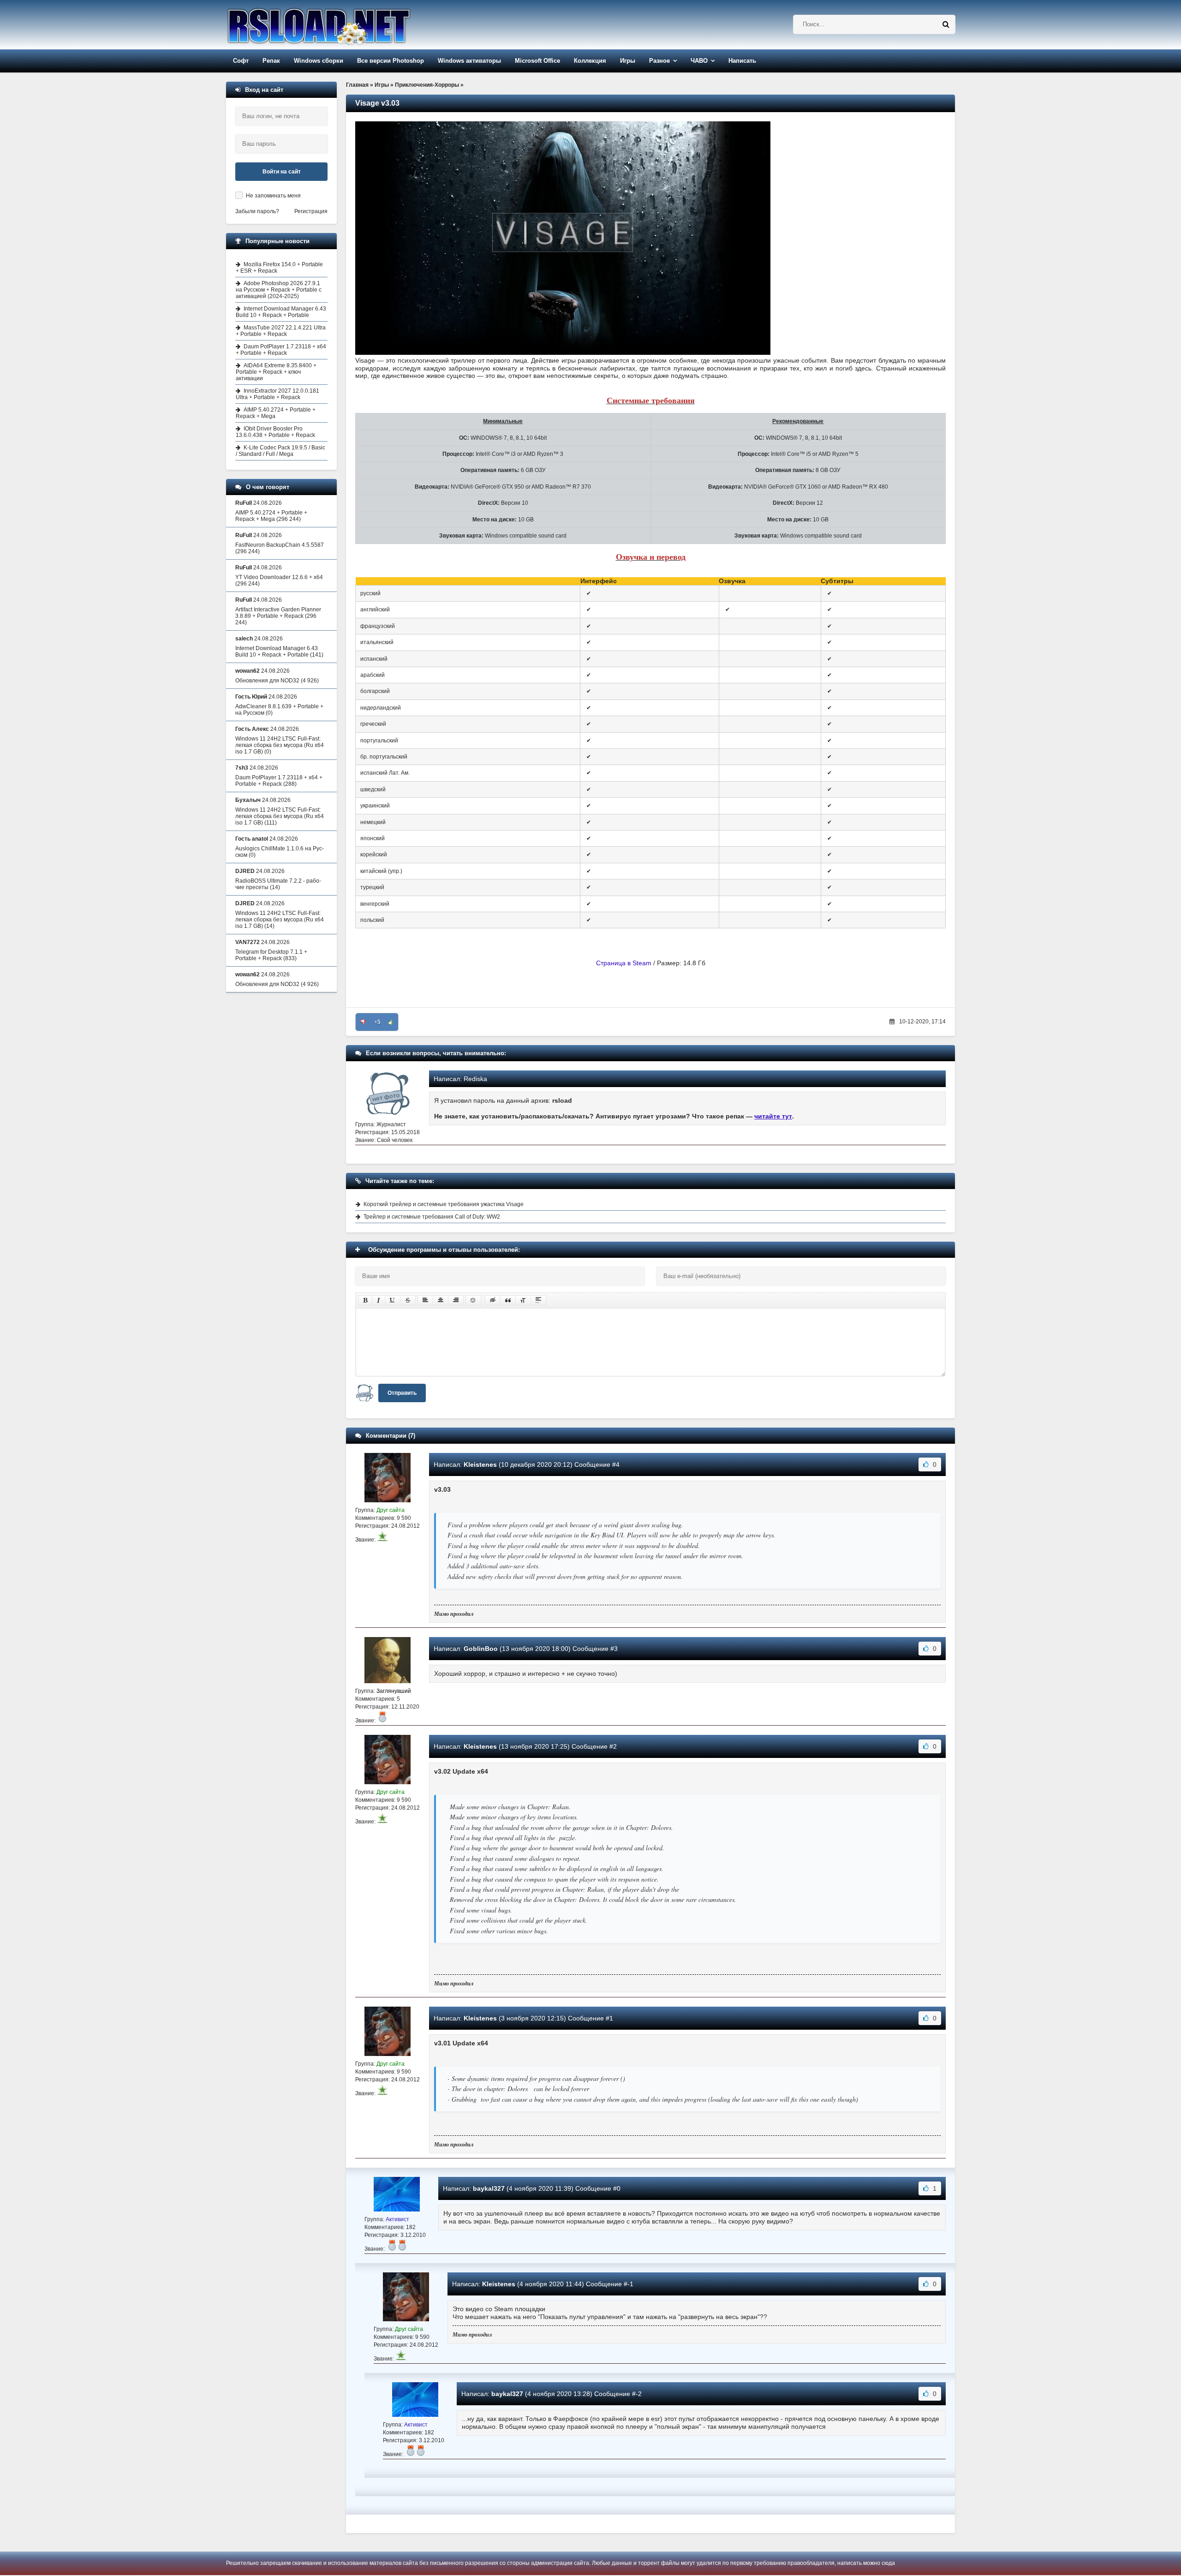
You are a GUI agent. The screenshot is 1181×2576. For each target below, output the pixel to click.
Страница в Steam (624, 963)
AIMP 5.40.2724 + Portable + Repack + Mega (276, 413)
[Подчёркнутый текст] (393, 1300)
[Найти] (946, 24)
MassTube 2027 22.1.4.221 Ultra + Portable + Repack (281, 331)
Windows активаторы (469, 61)
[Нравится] (391, 1022)
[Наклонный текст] (379, 1300)
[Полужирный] (365, 1300)
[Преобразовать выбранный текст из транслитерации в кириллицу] (523, 1300)
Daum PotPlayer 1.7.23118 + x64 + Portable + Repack (281, 350)
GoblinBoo (481, 1649)
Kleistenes (480, 1464)
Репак (271, 61)
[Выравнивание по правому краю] (456, 1300)
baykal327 (489, 2188)
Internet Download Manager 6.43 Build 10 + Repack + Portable (281, 312)
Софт (241, 61)
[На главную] (342, 25)
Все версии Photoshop (391, 61)
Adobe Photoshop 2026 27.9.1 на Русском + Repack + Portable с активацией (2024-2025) (279, 290)
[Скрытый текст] (493, 1300)
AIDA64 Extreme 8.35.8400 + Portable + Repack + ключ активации (276, 372)
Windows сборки (319, 61)
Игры (628, 61)
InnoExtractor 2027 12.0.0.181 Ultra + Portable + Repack (277, 394)
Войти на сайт (282, 172)
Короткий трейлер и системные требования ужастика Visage (444, 1204)
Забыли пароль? (257, 211)
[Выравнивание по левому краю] (425, 1300)
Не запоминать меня (273, 196)
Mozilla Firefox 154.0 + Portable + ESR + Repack (279, 268)
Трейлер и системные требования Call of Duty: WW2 (432, 1217)
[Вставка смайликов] (473, 1300)
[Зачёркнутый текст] (408, 1300)
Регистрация (311, 211)
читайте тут (773, 1116)
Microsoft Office (537, 61)
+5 (377, 1022)
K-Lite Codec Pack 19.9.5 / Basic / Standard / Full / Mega (280, 451)
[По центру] (441, 1300)
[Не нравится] (363, 1022)
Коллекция (590, 61)
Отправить (402, 1393)
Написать (742, 61)
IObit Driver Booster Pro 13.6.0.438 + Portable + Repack (275, 432)
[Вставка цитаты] (508, 1300)
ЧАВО (699, 61)
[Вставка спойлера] (538, 1300)
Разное (659, 61)
